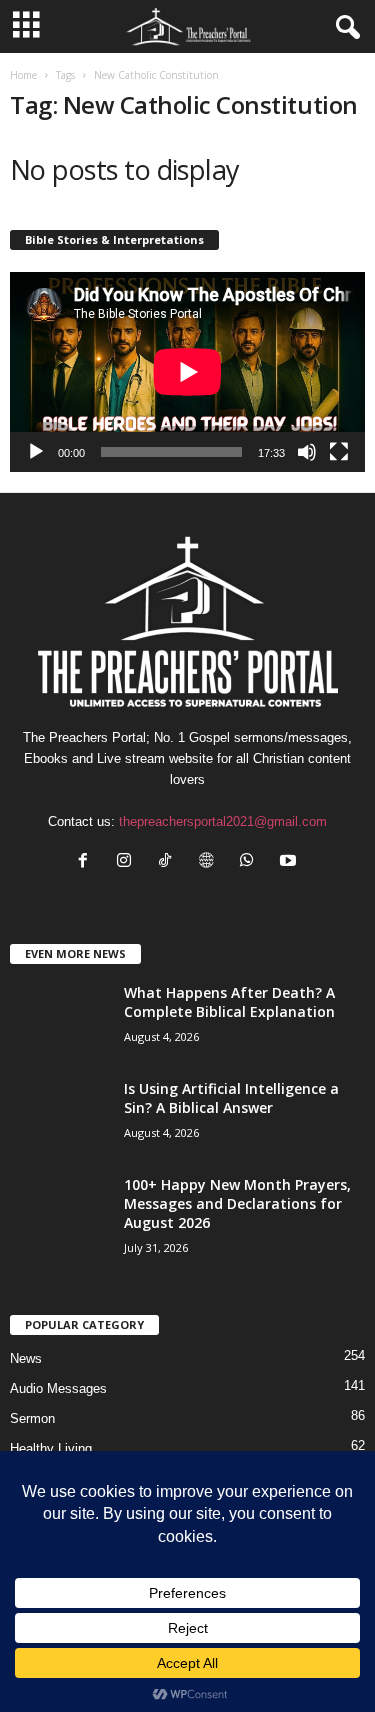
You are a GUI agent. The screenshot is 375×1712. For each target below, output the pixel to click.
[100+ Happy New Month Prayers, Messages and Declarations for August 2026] (60, 1238)
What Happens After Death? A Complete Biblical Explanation (229, 1002)
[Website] (210, 862)
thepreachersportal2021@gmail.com (223, 821)
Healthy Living (51, 1448)
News (26, 1358)
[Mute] (307, 452)
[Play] (36, 452)
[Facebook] (87, 862)
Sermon (32, 1418)
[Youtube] (290, 862)
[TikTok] (169, 862)
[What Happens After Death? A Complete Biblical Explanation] (60, 1020)
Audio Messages (58, 1388)
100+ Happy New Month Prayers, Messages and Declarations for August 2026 (237, 1203)
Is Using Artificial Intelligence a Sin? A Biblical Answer (231, 1098)
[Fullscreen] (339, 452)
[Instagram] (128, 862)
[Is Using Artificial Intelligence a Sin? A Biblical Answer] (60, 1131)
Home (23, 75)
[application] (187, 372)
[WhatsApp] (251, 862)
